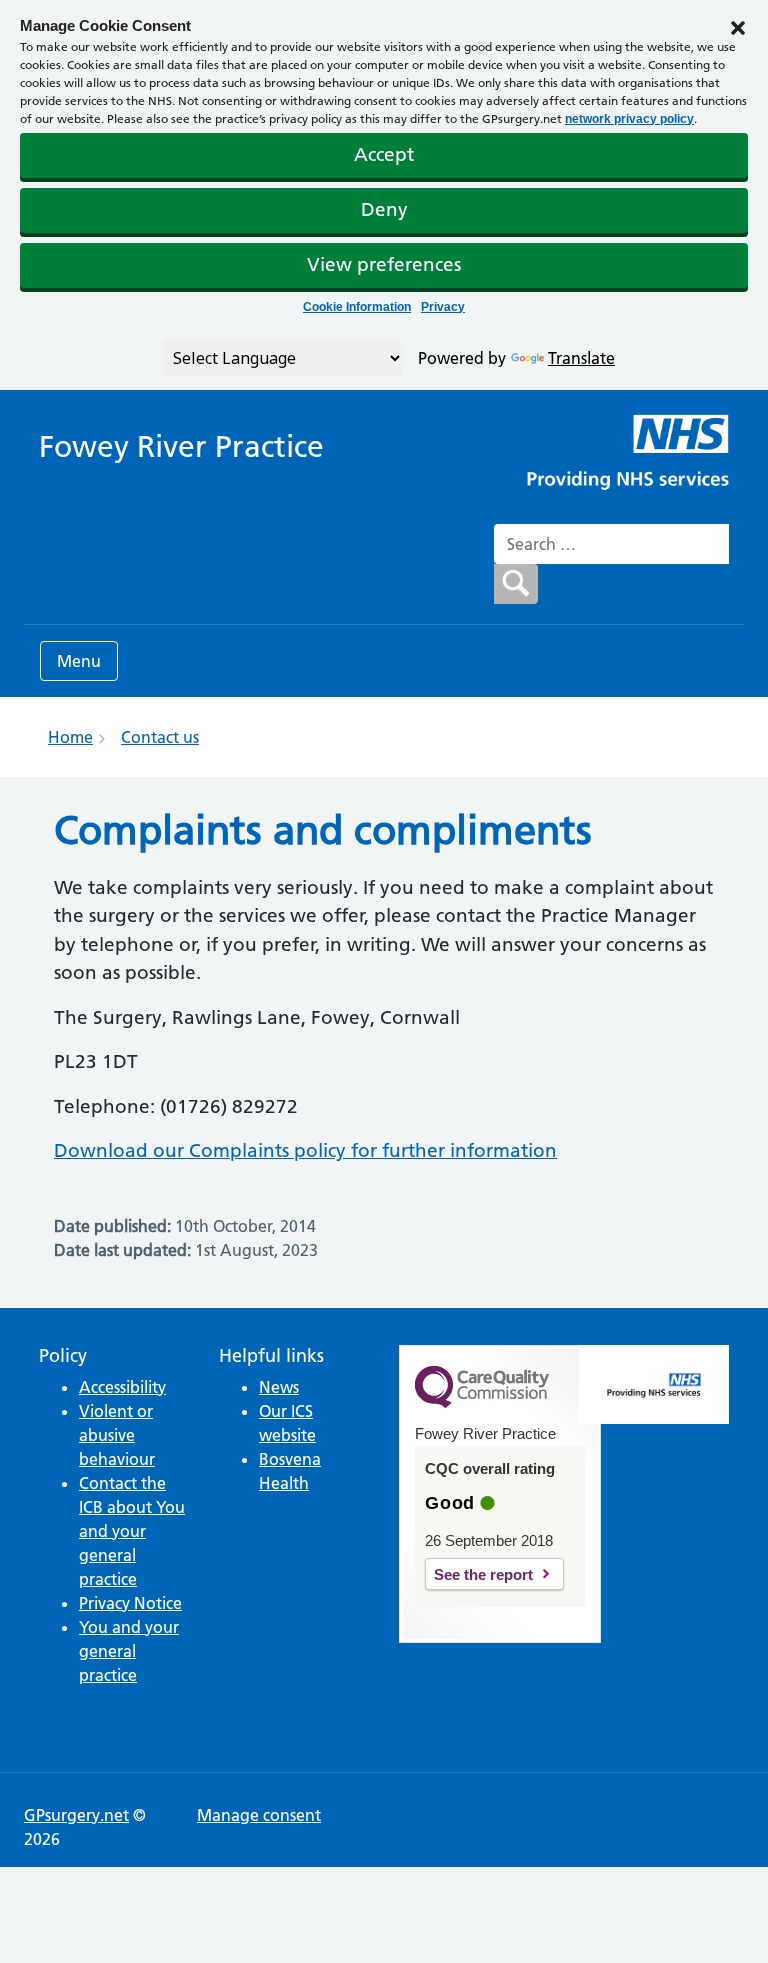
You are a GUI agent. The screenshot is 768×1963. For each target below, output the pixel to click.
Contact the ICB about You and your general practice (132, 1531)
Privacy (443, 307)
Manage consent (259, 1815)
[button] (738, 26)
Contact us (160, 737)
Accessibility (122, 1387)
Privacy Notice (130, 1603)
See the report (483, 1574)
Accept (384, 154)
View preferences (384, 264)
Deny (384, 209)
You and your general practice (129, 1651)
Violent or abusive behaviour (117, 1435)
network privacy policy (629, 119)
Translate (581, 358)
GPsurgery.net (76, 1815)
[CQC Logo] (482, 1403)
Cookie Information (357, 307)
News (279, 1387)
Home (70, 737)
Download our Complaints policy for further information (305, 1150)
